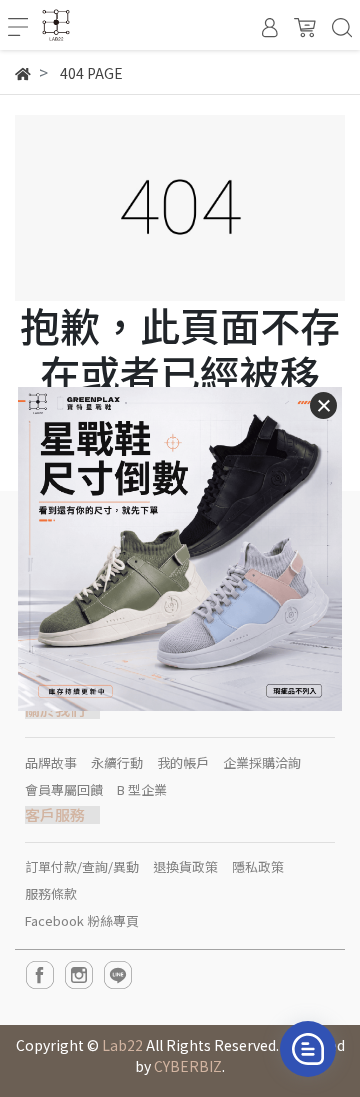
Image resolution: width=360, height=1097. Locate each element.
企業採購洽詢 (262, 762)
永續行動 (117, 762)
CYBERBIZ (188, 1066)
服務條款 (51, 893)
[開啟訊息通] (308, 1049)
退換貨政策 (185, 866)
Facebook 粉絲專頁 (82, 920)
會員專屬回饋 (64, 789)
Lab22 (122, 1045)
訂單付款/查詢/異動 (82, 866)
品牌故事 (51, 762)
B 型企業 (142, 789)
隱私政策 (258, 866)
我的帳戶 (183, 762)
